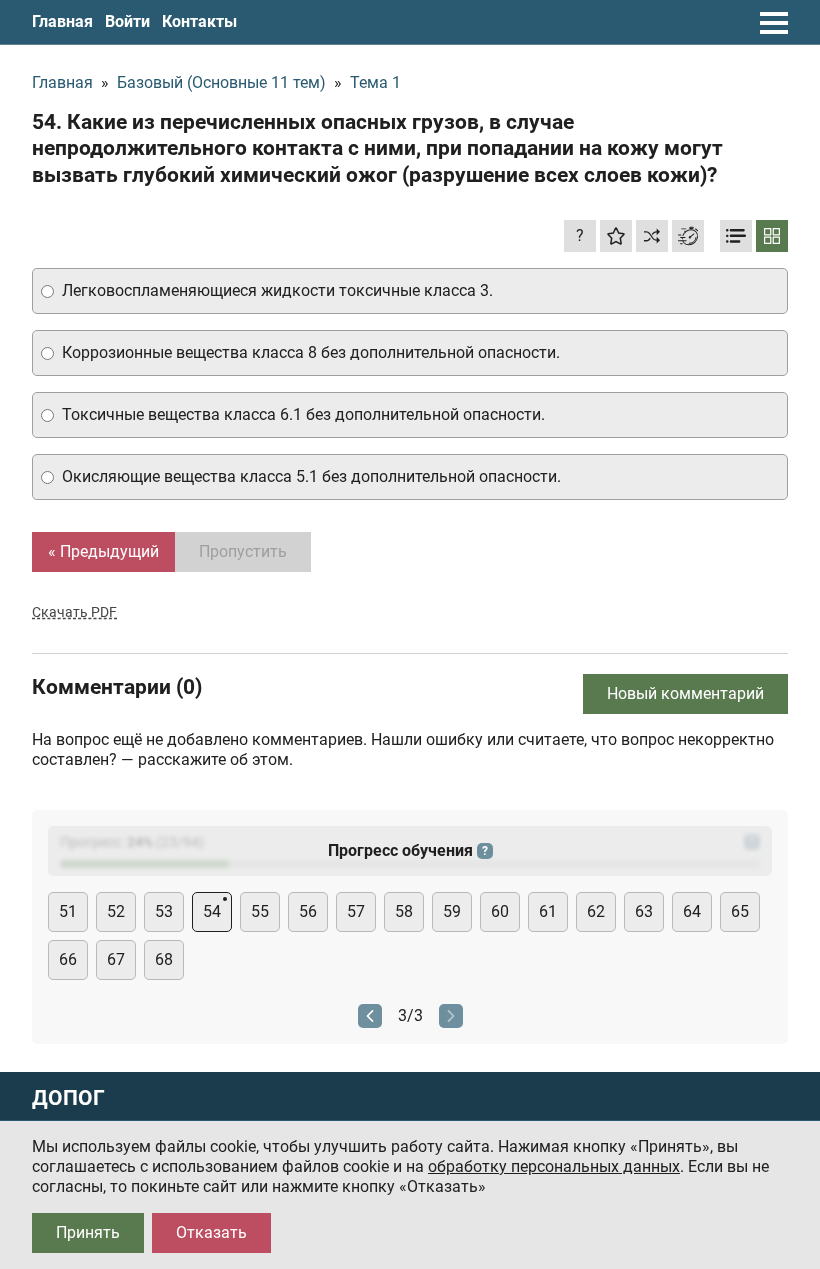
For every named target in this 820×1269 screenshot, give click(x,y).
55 (260, 911)
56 (308, 911)
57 (356, 911)
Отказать (211, 1232)
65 (740, 911)
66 (68, 959)
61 (548, 911)
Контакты (199, 21)
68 (164, 959)
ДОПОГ (68, 1098)
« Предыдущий (103, 551)
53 (164, 911)
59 (452, 911)
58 (404, 911)
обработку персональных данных (554, 1166)
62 (596, 911)
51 (68, 911)
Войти (127, 21)
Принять (88, 1232)
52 (116, 911)
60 (500, 911)
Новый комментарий (685, 693)
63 (644, 911)
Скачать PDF (74, 612)
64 (692, 911)
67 (116, 959)
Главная (62, 21)
